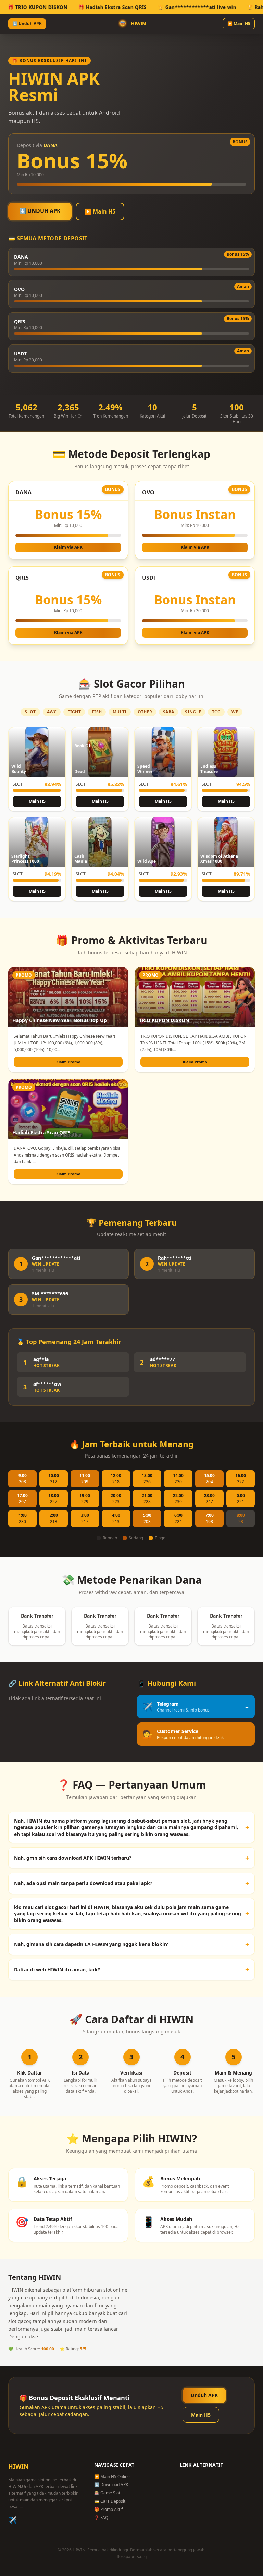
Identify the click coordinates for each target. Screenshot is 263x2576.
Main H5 (37, 801)
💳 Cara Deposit (110, 2501)
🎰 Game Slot (107, 2493)
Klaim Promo (68, 1062)
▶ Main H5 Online (112, 2476)
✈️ (12, 2520)
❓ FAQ (101, 2518)
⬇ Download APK (111, 2485)
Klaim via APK (68, 547)
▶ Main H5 (239, 23)
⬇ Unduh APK (27, 23)
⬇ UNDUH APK (40, 211)
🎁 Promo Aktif (108, 2509)
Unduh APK (204, 2395)
